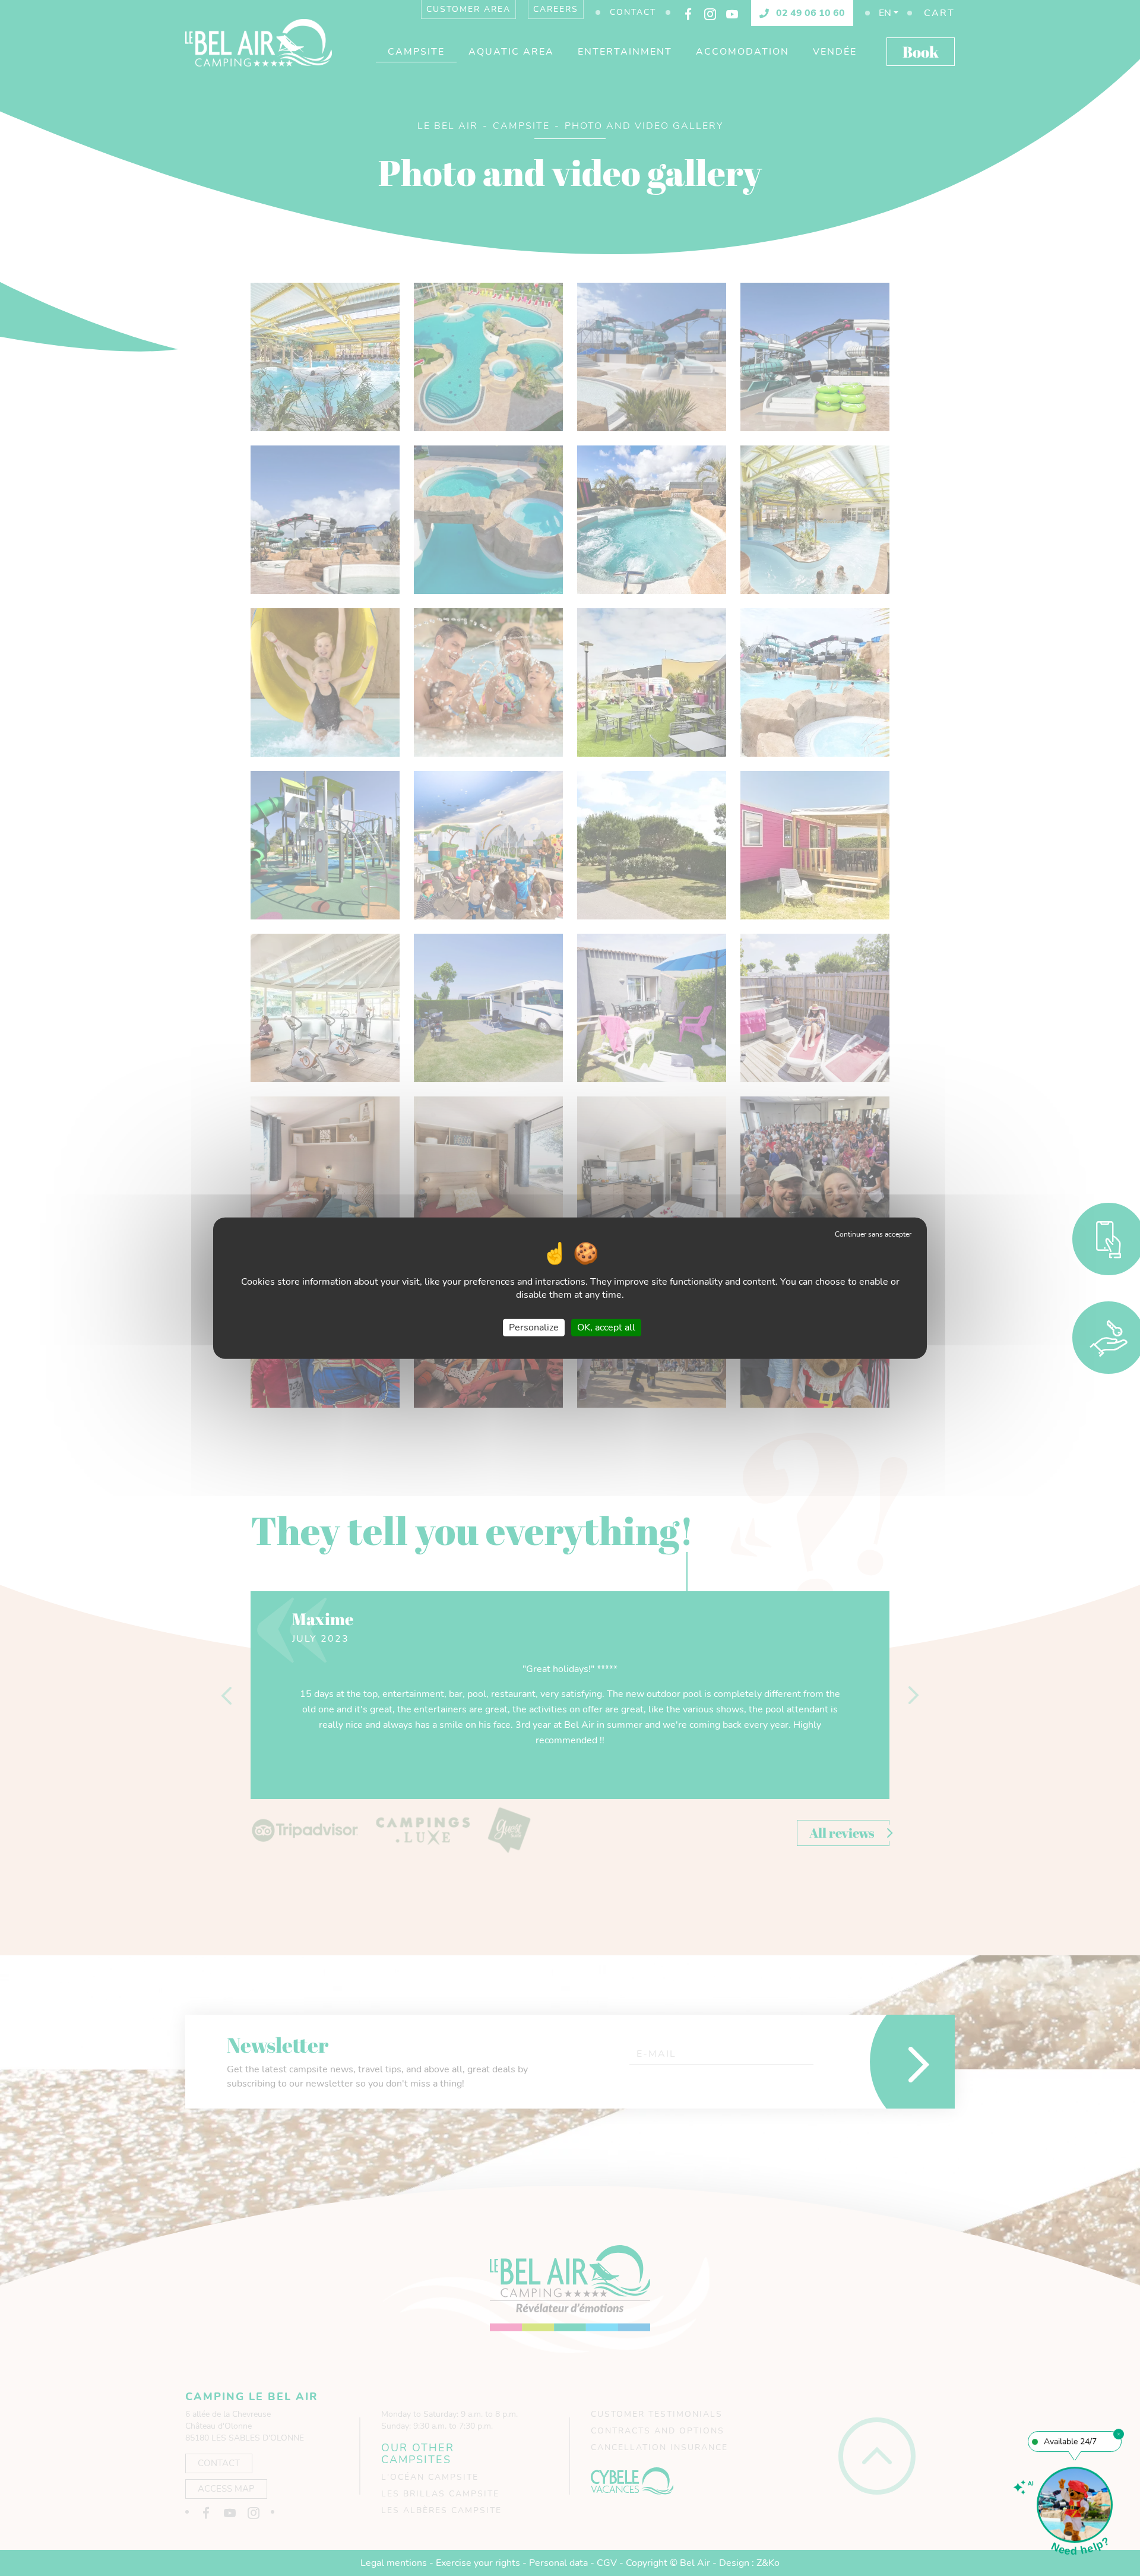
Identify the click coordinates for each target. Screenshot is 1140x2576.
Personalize (534, 1327)
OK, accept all (606, 1327)
